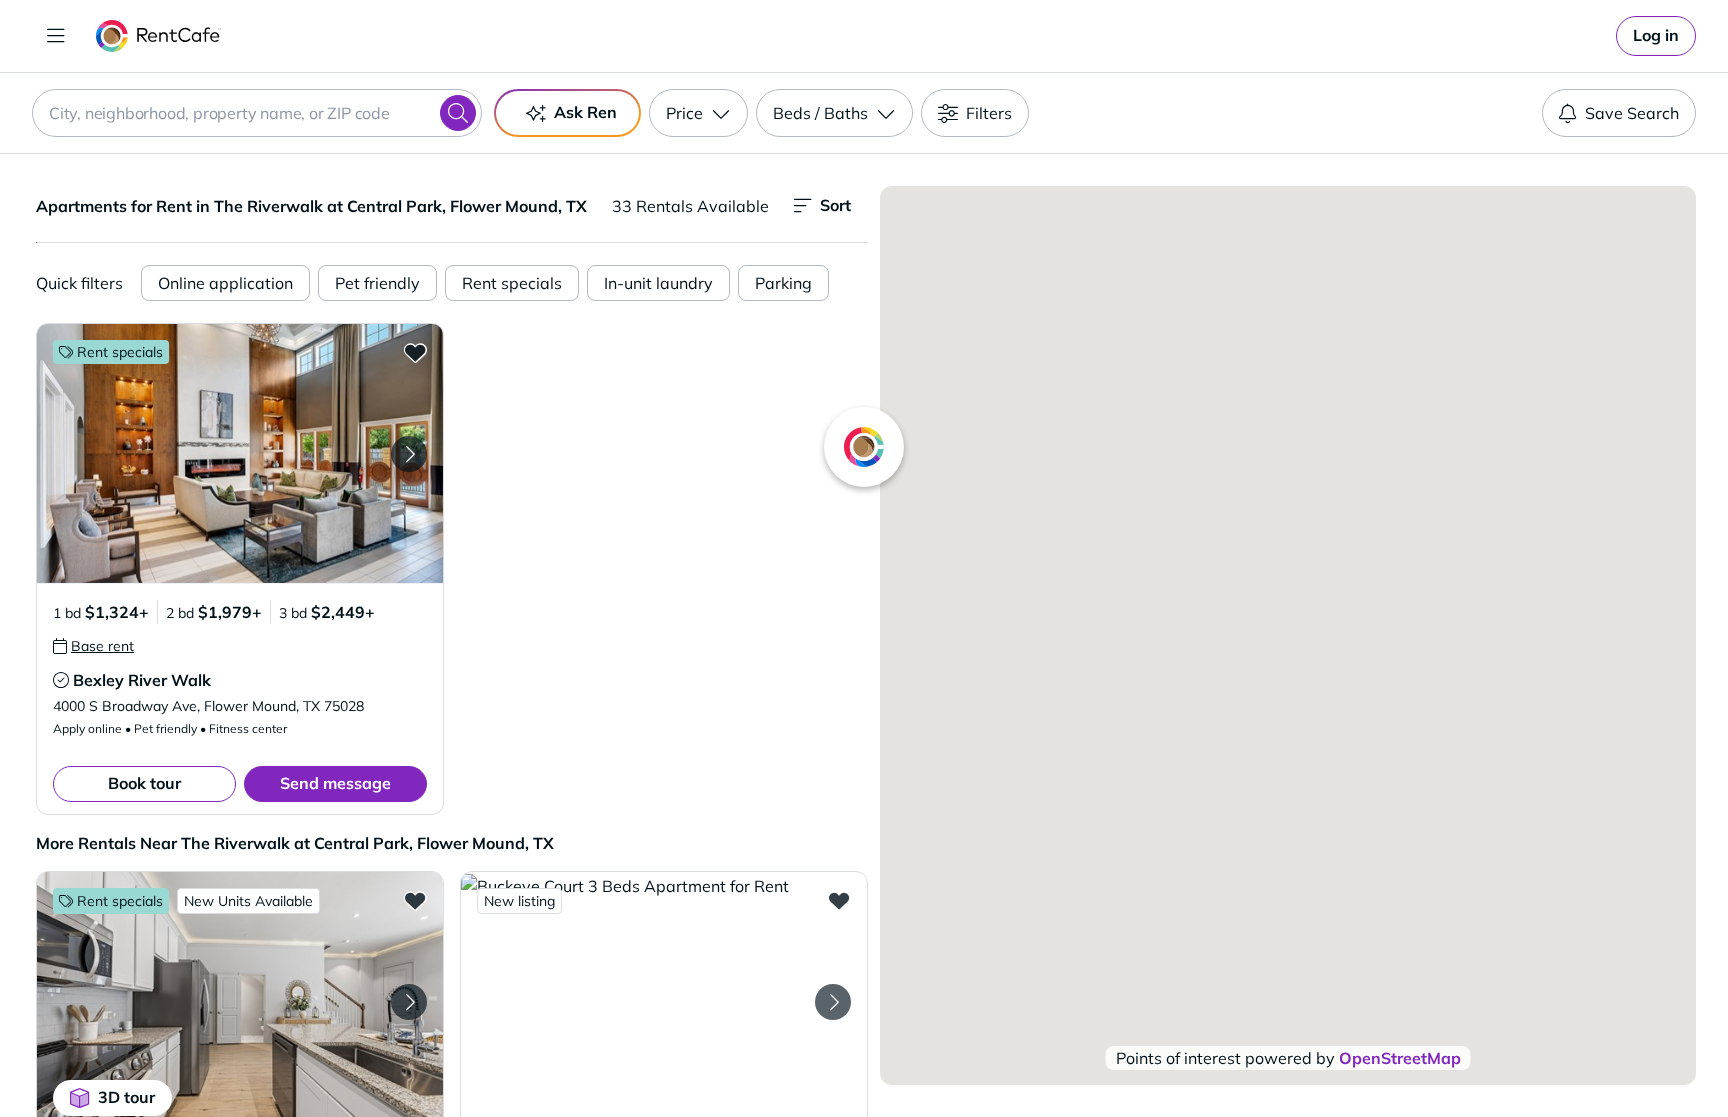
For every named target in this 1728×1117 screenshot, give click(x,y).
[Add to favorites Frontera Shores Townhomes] (415, 900)
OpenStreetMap (1400, 1058)
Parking (783, 283)
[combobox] (257, 113)
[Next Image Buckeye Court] (833, 1002)
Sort (835, 205)
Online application (225, 283)
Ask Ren (585, 112)
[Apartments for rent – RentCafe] (158, 36)
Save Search (1632, 113)
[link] (1656, 36)
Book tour (144, 783)
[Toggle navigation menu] (56, 36)
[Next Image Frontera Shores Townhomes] (409, 1002)
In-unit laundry (658, 283)
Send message (335, 783)
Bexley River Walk (142, 680)
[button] (240, 453)
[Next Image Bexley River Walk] (409, 454)
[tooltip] (93, 646)
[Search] (458, 113)
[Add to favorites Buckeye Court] (839, 900)
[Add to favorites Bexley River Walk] (415, 352)
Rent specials (512, 283)
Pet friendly (377, 283)
